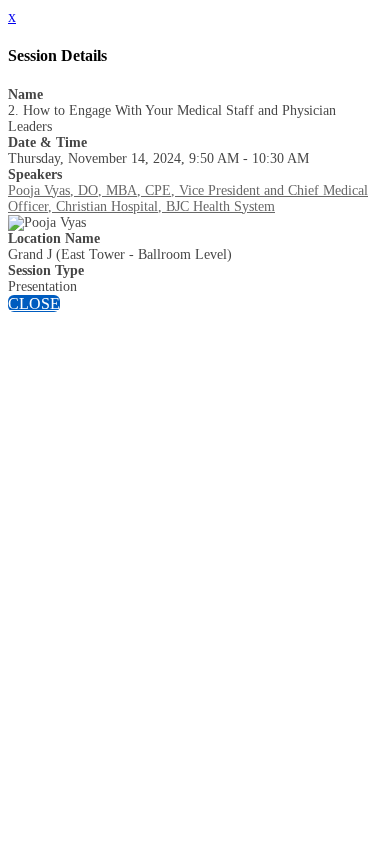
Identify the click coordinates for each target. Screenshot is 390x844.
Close (34, 303)
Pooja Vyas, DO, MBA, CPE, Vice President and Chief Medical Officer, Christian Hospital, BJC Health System (188, 198)
